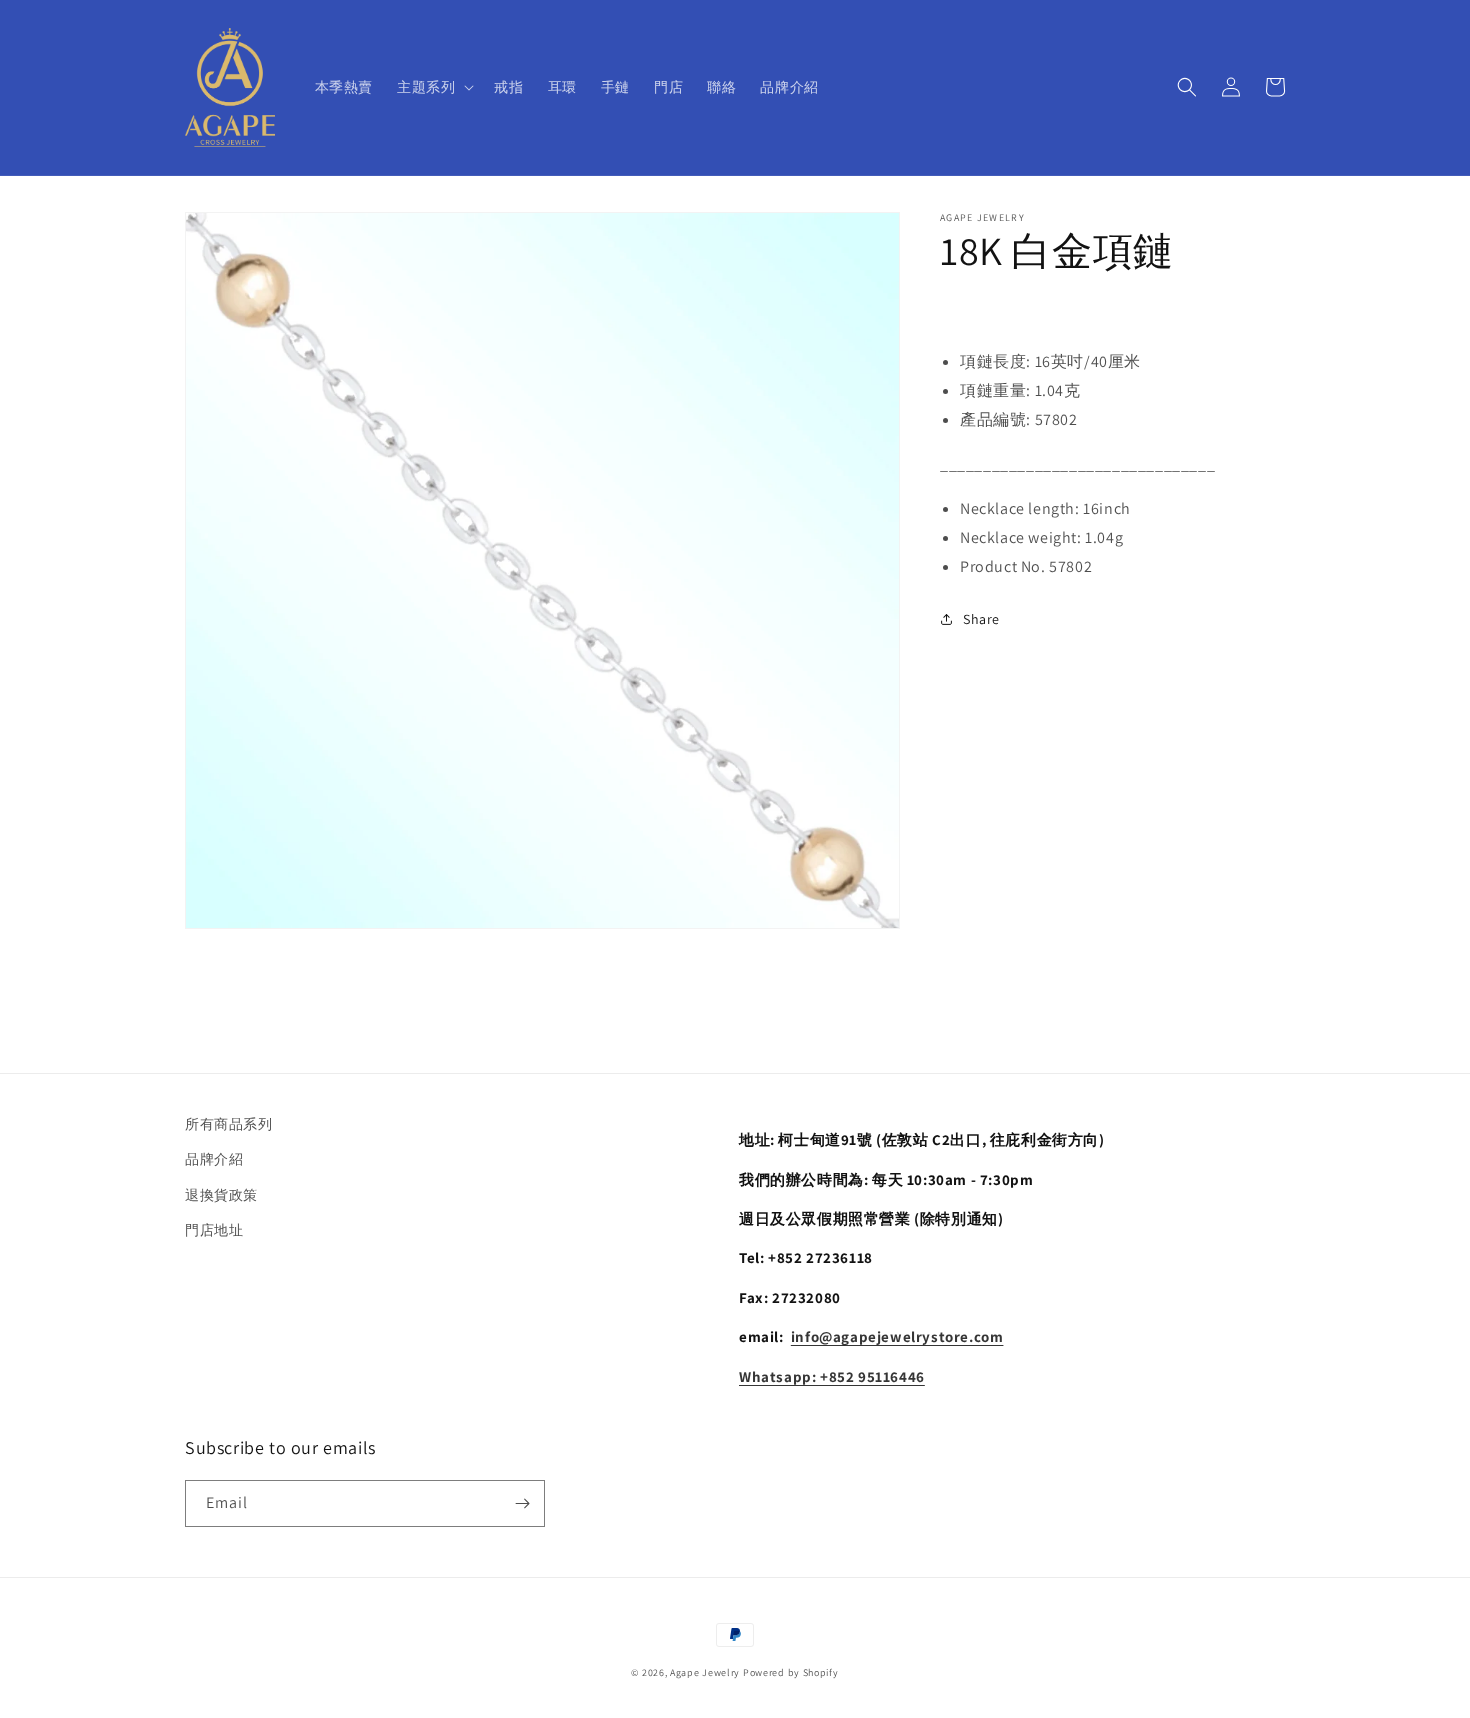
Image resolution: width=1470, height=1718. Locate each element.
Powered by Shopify (791, 1672)
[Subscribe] (522, 1503)
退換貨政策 (221, 1195)
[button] (433, 87)
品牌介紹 (214, 1159)
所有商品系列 (229, 1124)
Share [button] (981, 618)
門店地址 (214, 1230)
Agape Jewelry (705, 1672)
